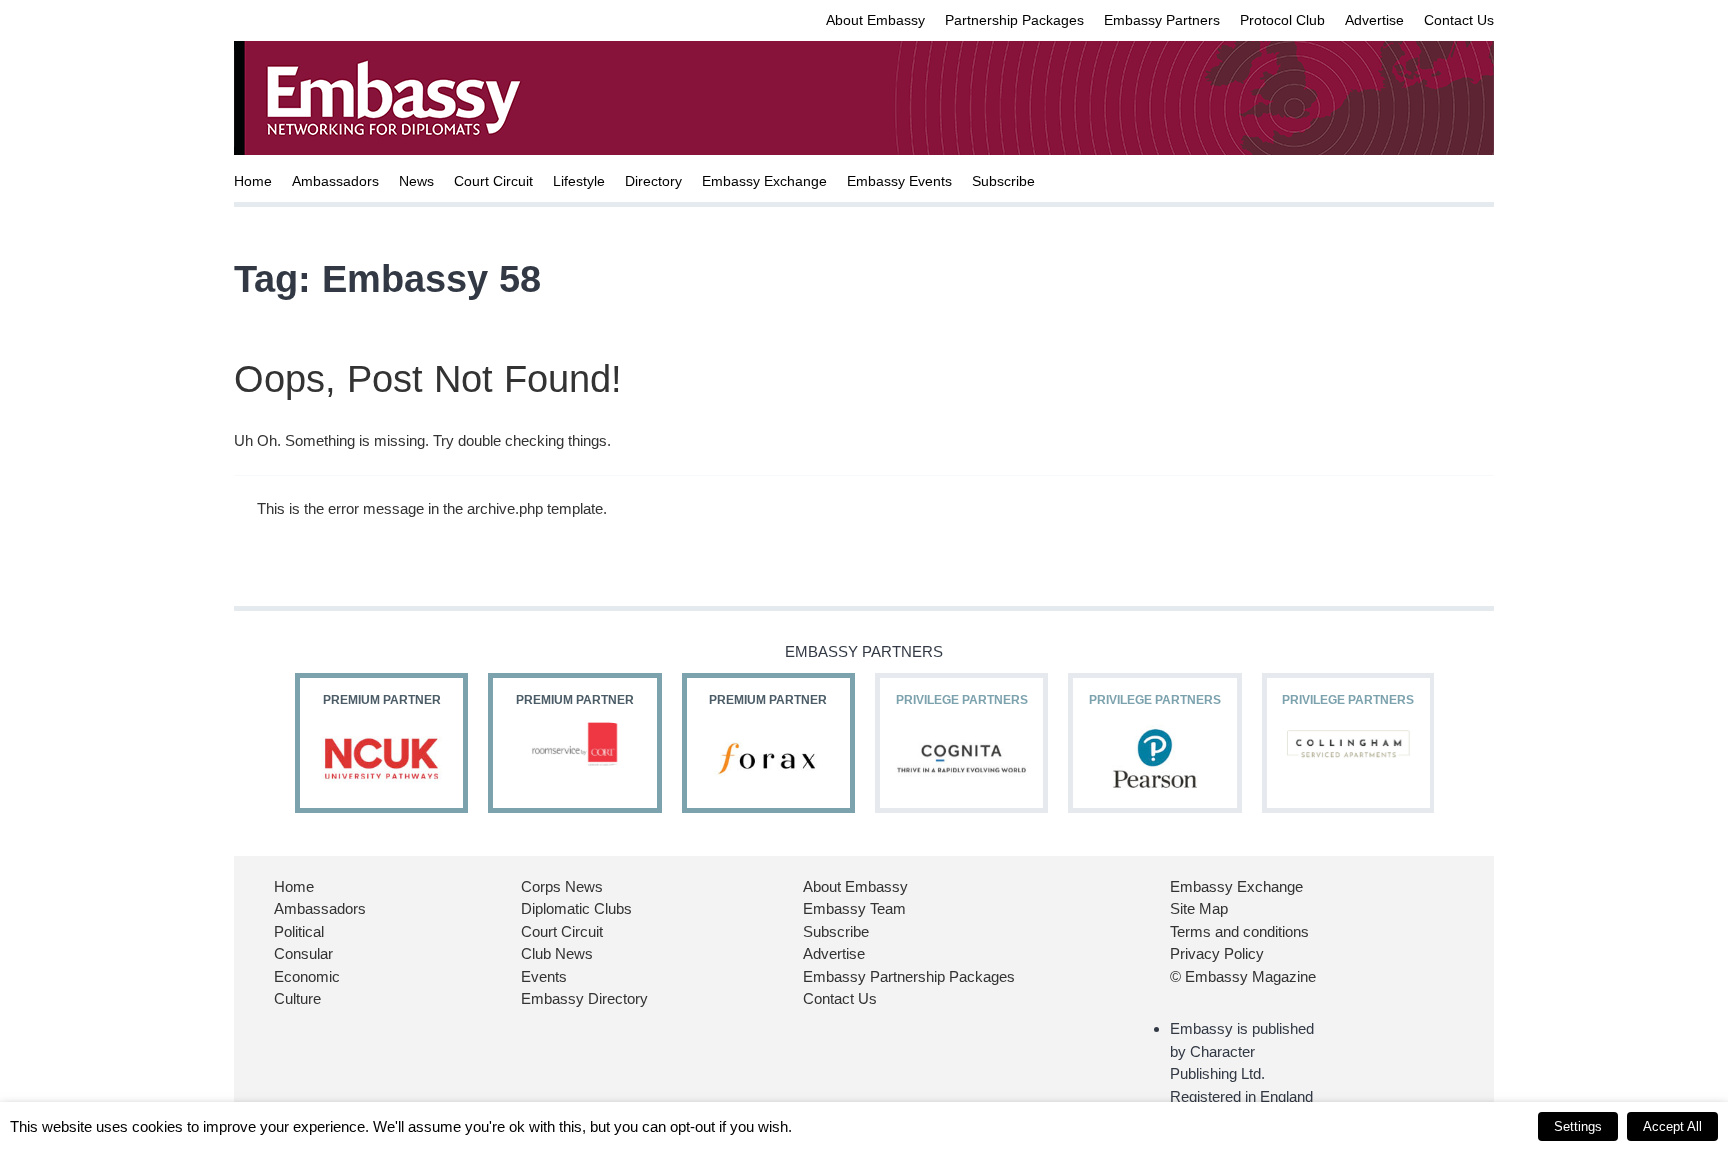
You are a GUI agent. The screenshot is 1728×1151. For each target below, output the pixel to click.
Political (299, 931)
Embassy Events (899, 181)
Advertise (1374, 20)
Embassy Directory (584, 998)
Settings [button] (1578, 1126)
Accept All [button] (1672, 1126)
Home (253, 181)
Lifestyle (579, 181)
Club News (557, 953)
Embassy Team (854, 908)
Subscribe (1003, 181)
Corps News (562, 886)
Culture (297, 998)
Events (544, 976)
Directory (653, 181)
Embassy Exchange (764, 181)
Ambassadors (335, 181)
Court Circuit (493, 181)
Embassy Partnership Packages (909, 976)
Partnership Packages (1014, 20)
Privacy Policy (1217, 953)
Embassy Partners (1162, 20)
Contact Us (1459, 20)
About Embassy (875, 20)
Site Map (1199, 908)
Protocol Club (1282, 20)
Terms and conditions (1239, 931)
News (416, 181)
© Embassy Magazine (1243, 976)
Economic (307, 976)
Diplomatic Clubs (576, 908)
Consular (303, 953)
